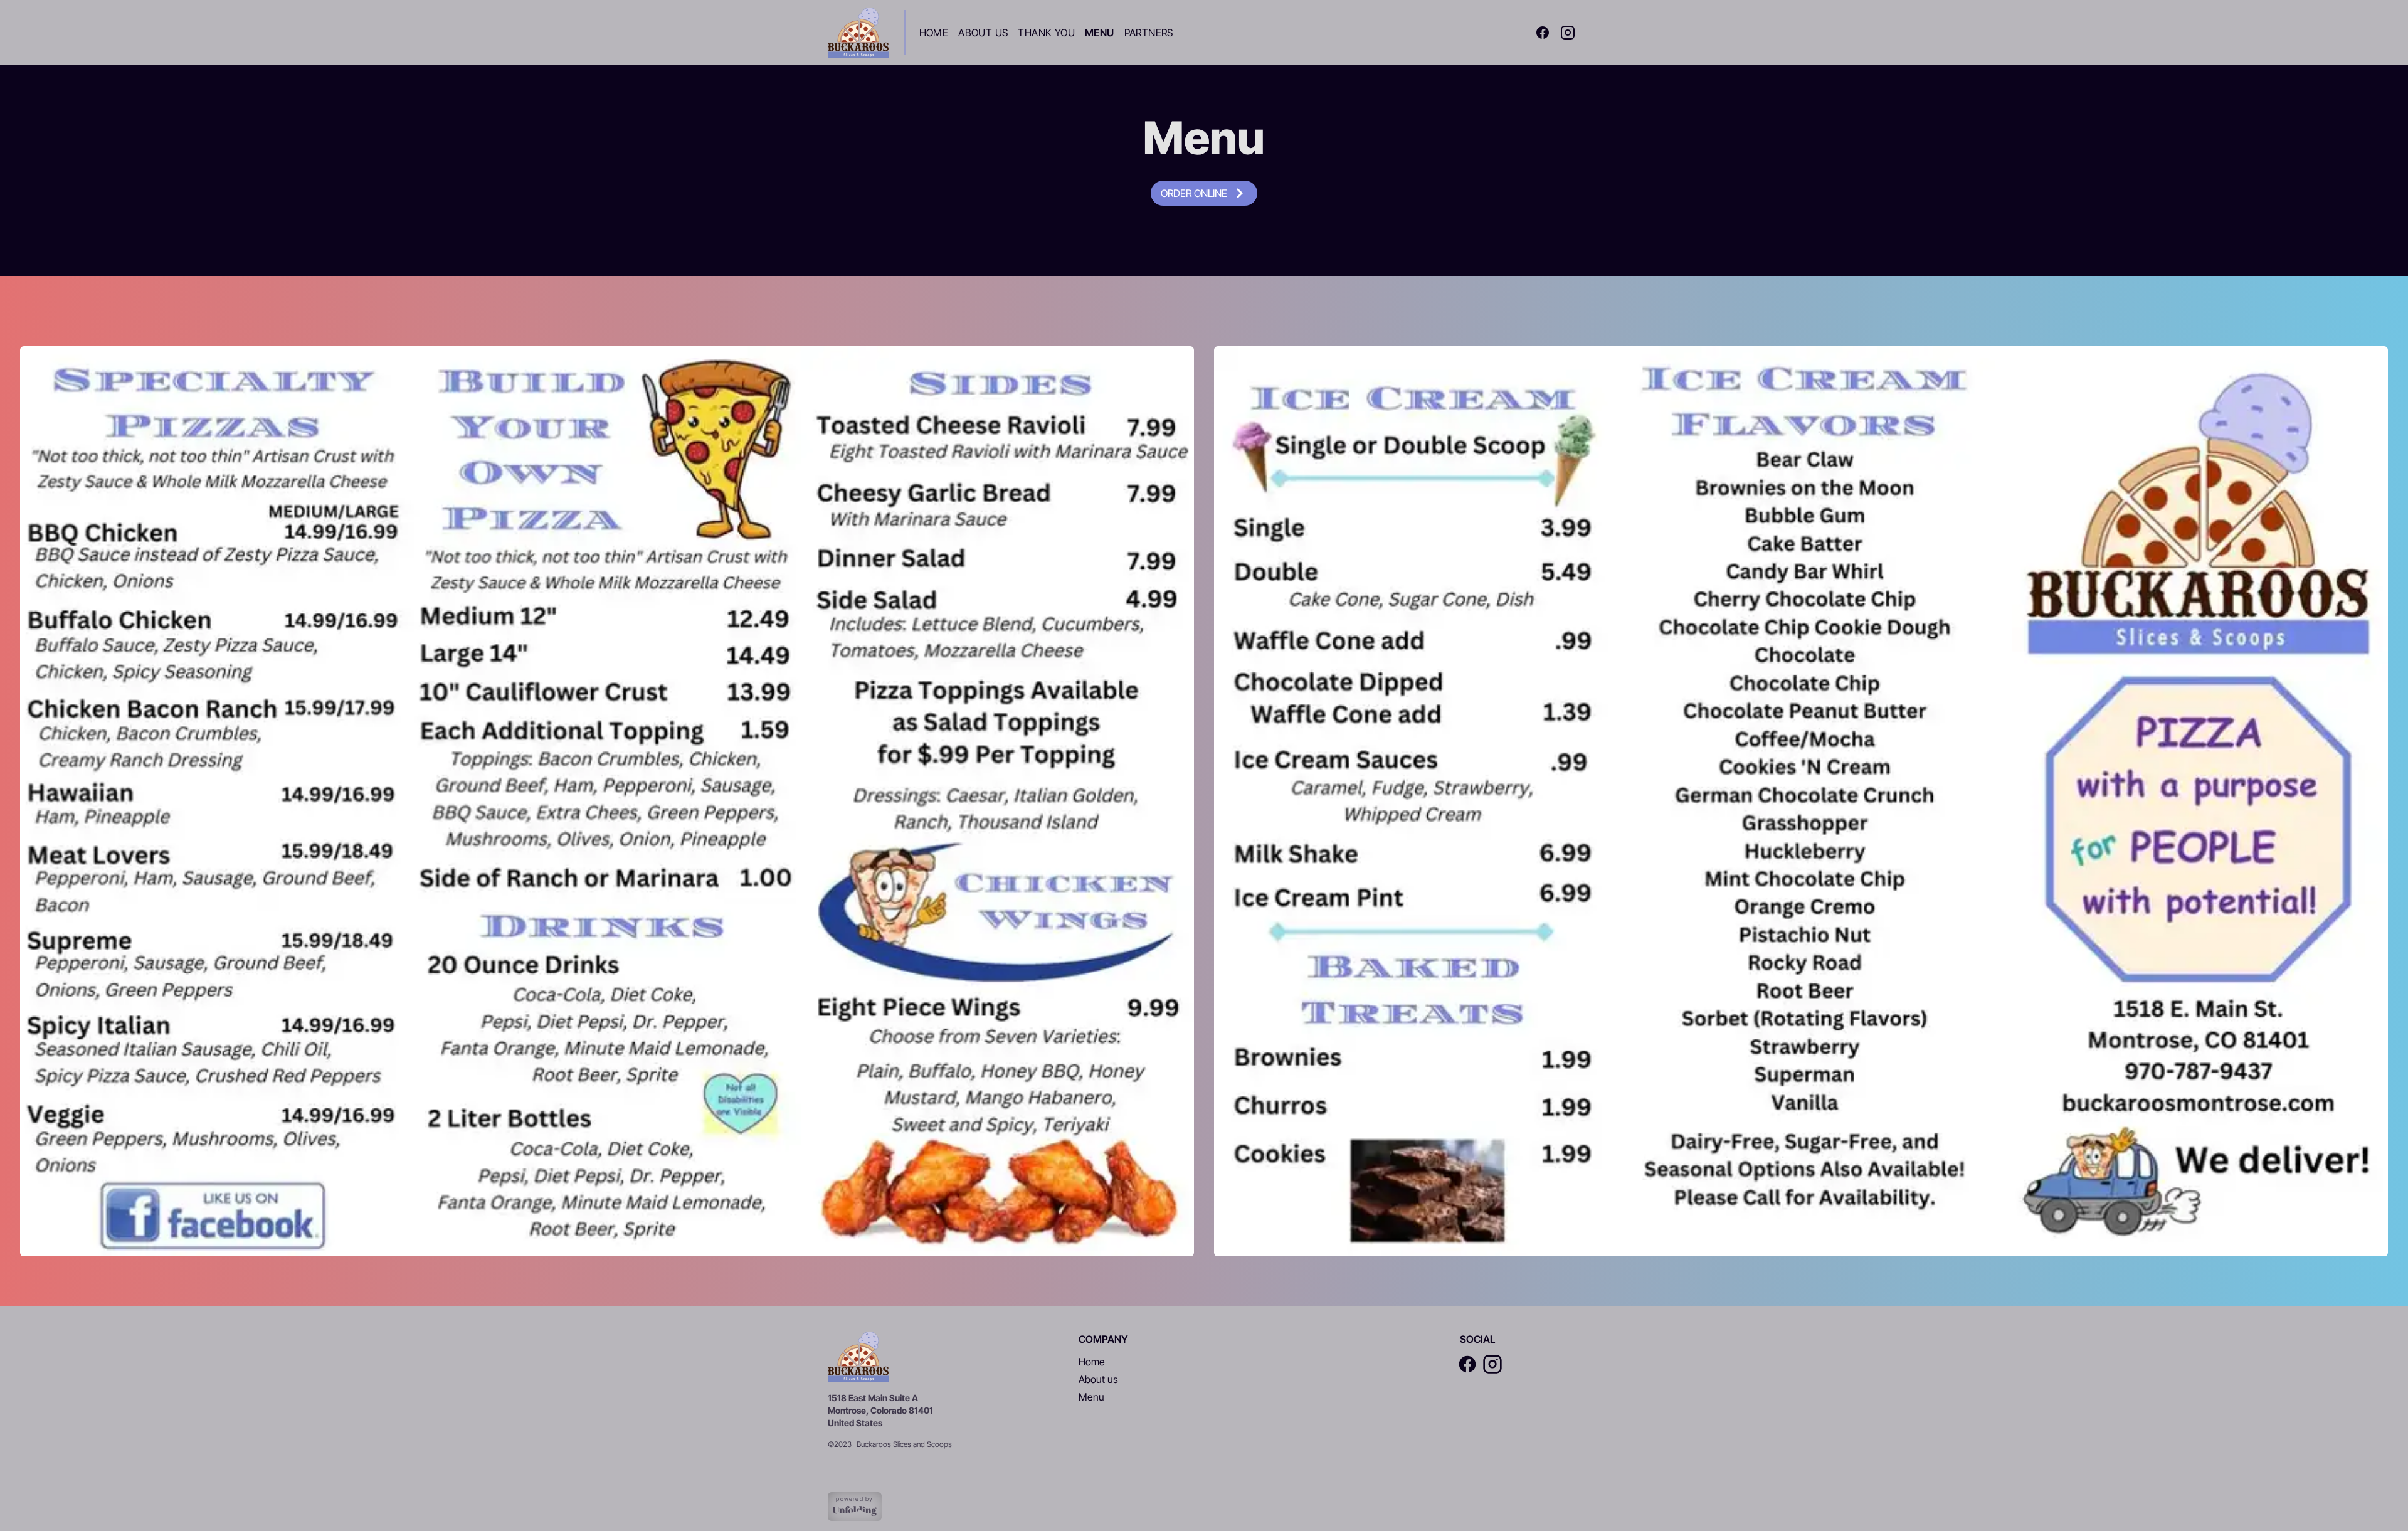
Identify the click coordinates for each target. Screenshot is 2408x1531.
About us (1098, 1379)
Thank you (1046, 33)
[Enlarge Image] (607, 801)
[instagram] (1568, 33)
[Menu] (858, 33)
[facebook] (1543, 33)
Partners (1149, 33)
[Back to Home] (858, 1357)
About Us (983, 33)
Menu (1100, 33)
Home (934, 33)
